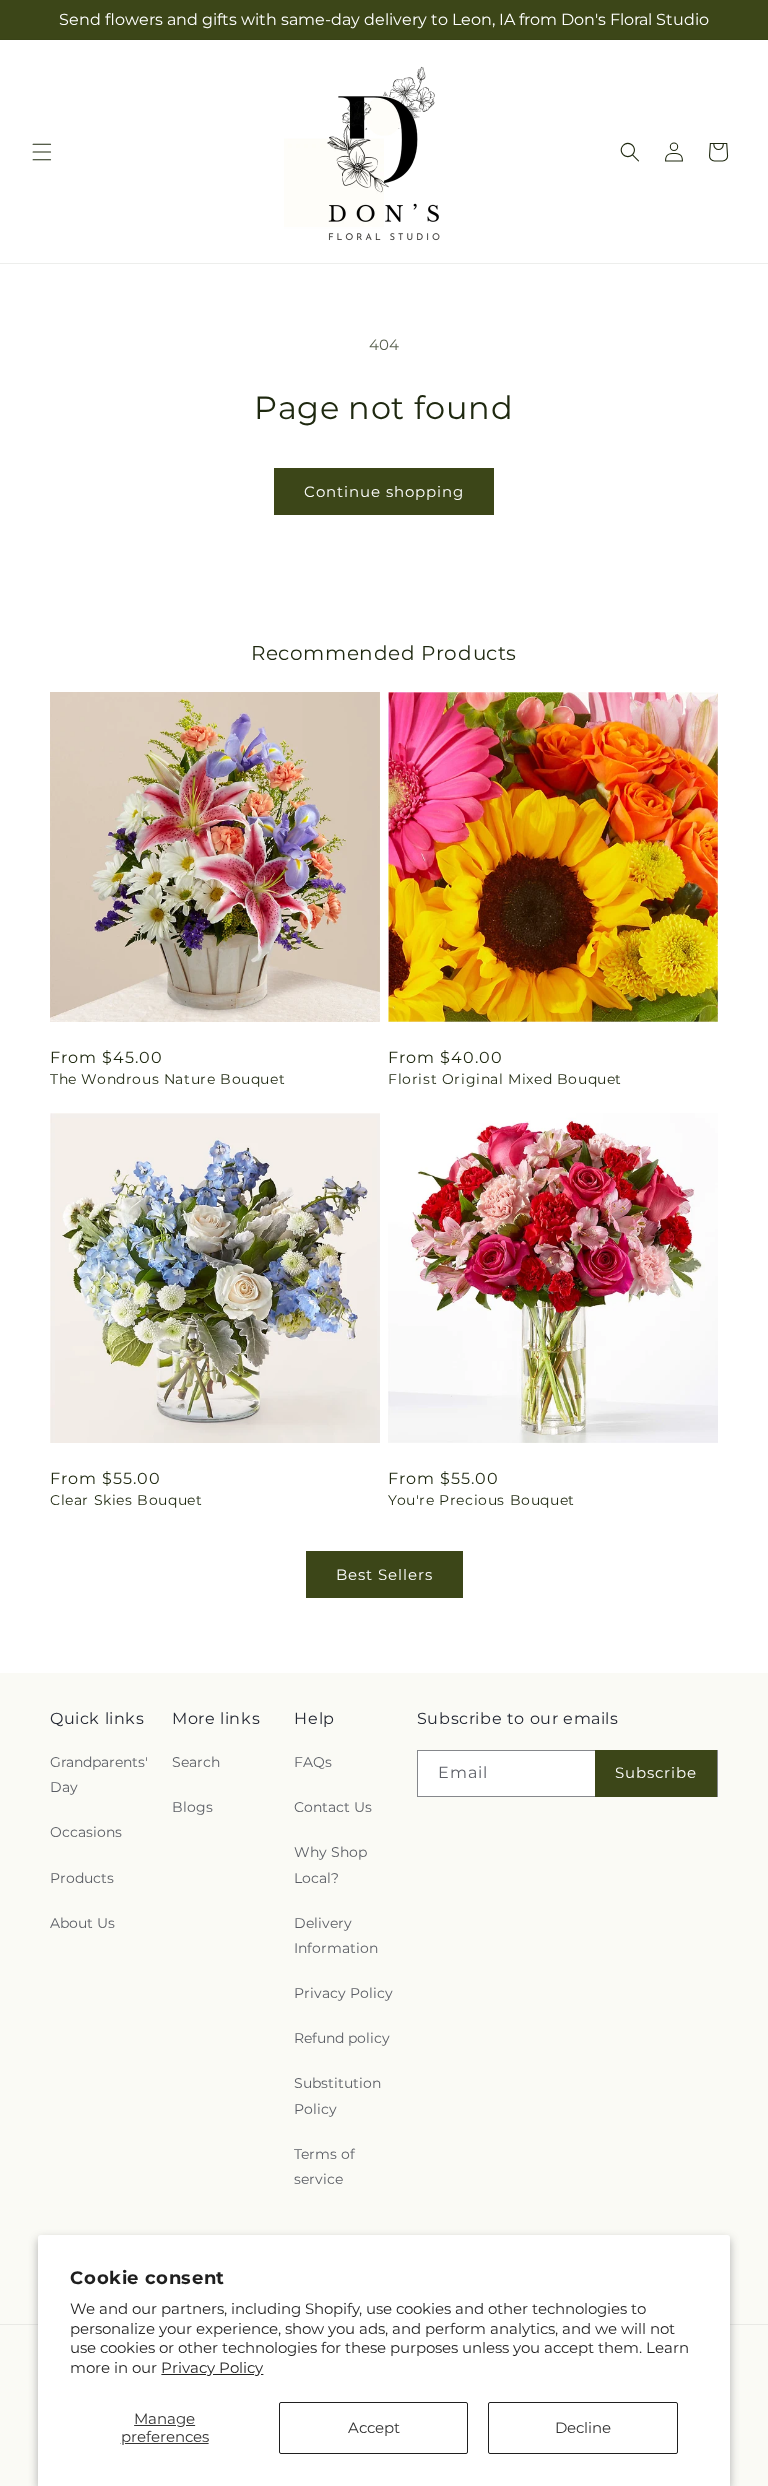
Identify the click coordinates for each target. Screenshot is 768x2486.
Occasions (86, 1832)
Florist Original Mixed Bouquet (505, 1079)
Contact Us (333, 1807)
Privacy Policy (212, 2367)
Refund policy (342, 2038)
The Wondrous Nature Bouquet (167, 1079)
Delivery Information (336, 1935)
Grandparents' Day (99, 1774)
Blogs (192, 1807)
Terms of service (324, 2166)
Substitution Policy (337, 2095)
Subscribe (656, 1772)
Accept (374, 2427)
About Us (82, 1923)
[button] (42, 152)
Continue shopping (384, 491)
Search (196, 1762)
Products (82, 1878)
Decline (583, 2427)
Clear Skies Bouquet (126, 1500)
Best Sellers (384, 1574)
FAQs (313, 1762)
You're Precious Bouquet (481, 1500)
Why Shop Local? (330, 1864)
